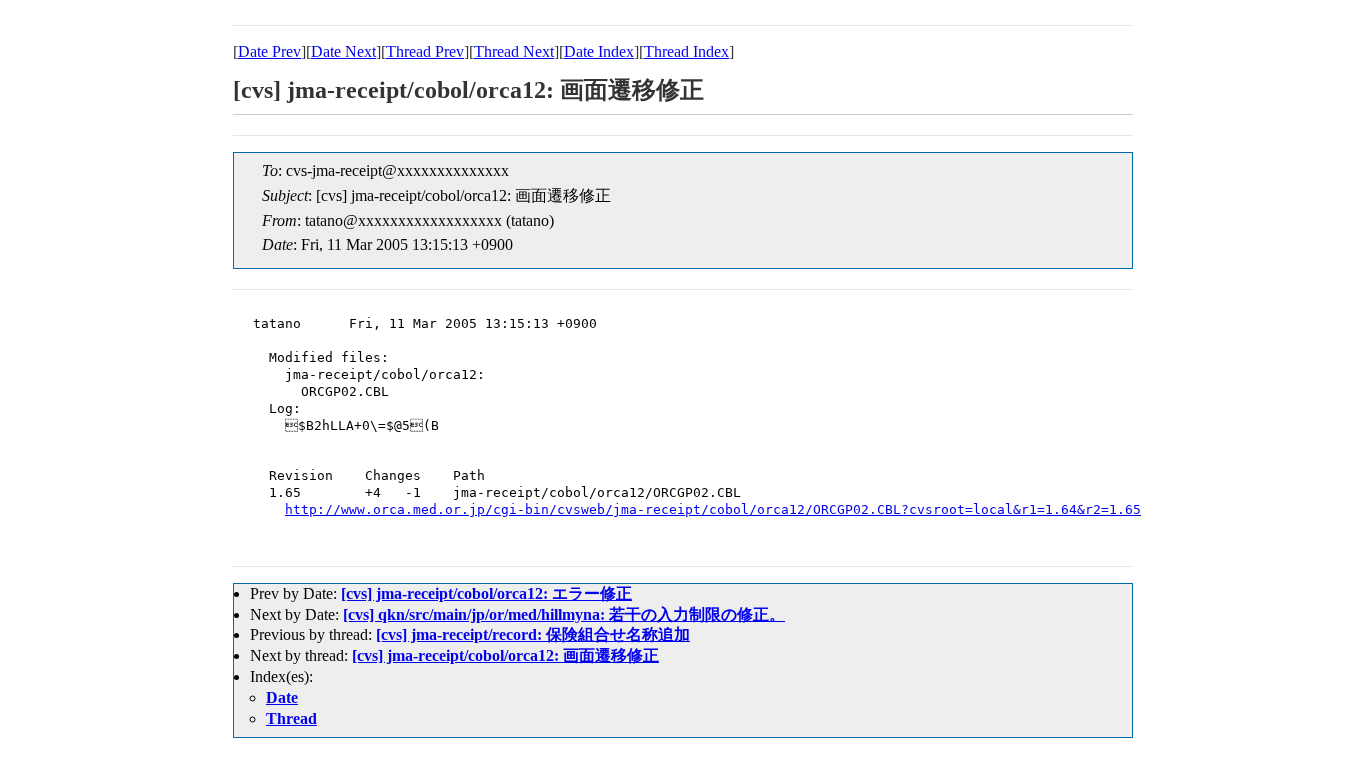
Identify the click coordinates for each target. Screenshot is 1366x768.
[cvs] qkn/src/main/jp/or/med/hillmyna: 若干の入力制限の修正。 (564, 614)
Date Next (343, 51)
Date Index (599, 51)
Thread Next (514, 51)
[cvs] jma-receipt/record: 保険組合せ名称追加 (533, 634)
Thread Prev (425, 51)
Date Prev (269, 51)
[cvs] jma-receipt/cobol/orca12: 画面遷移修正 (505, 655)
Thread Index (686, 51)
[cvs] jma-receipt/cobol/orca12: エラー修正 (486, 593)
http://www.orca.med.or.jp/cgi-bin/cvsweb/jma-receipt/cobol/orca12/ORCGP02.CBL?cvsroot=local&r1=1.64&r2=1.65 (713, 509)
